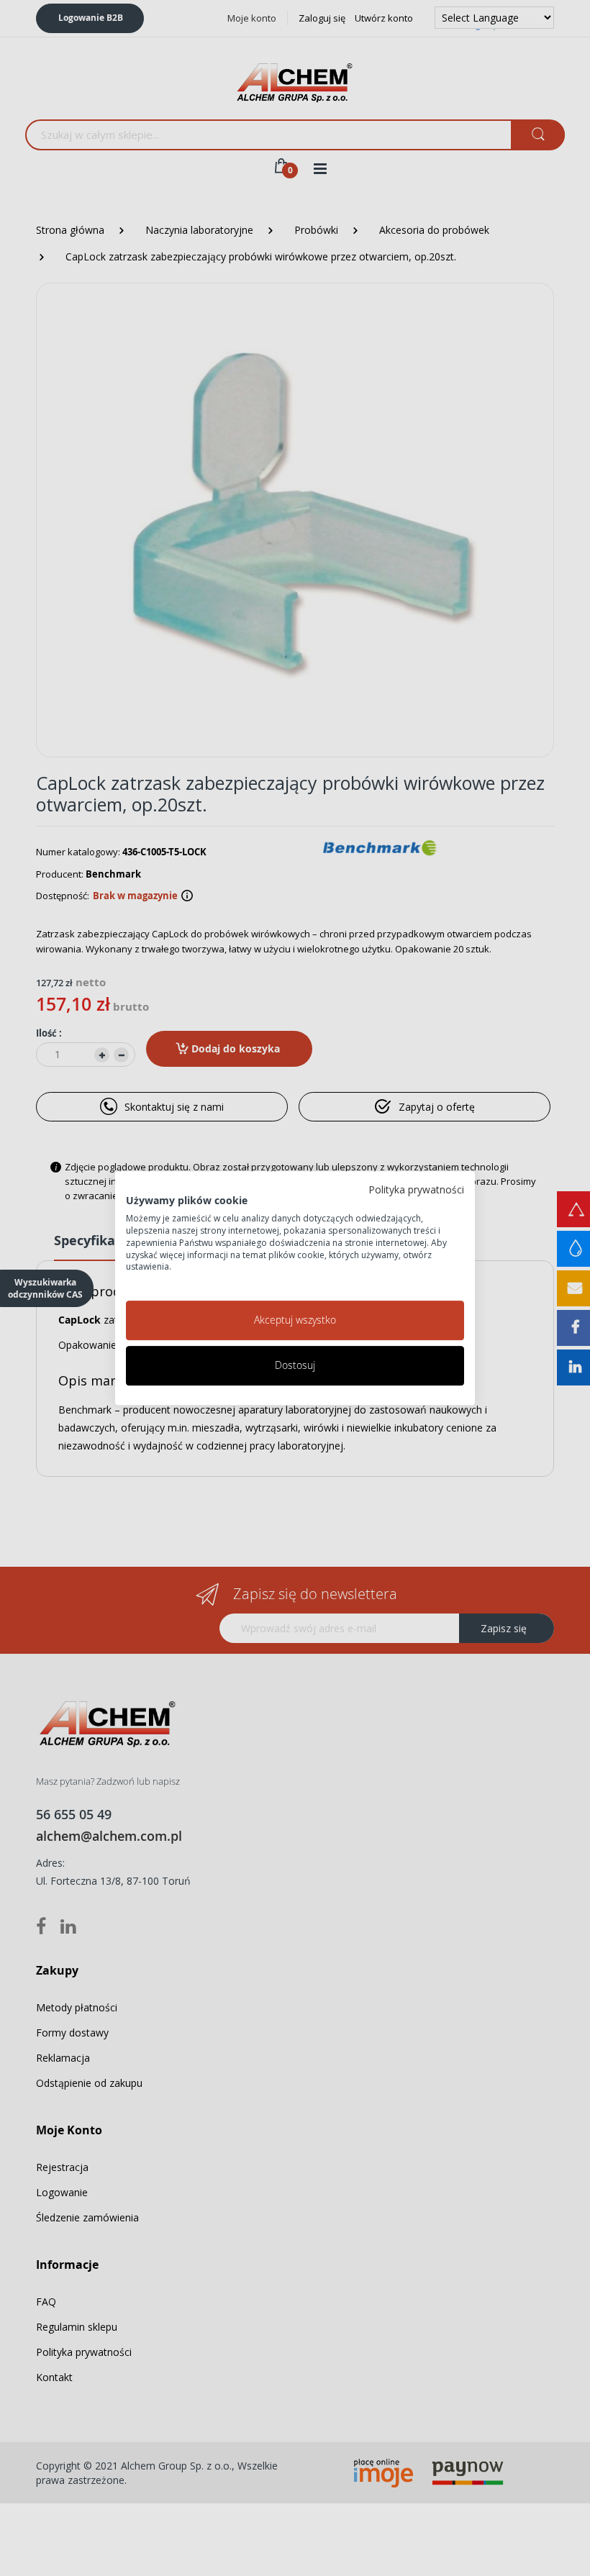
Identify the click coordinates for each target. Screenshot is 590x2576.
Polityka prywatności (416, 1189)
